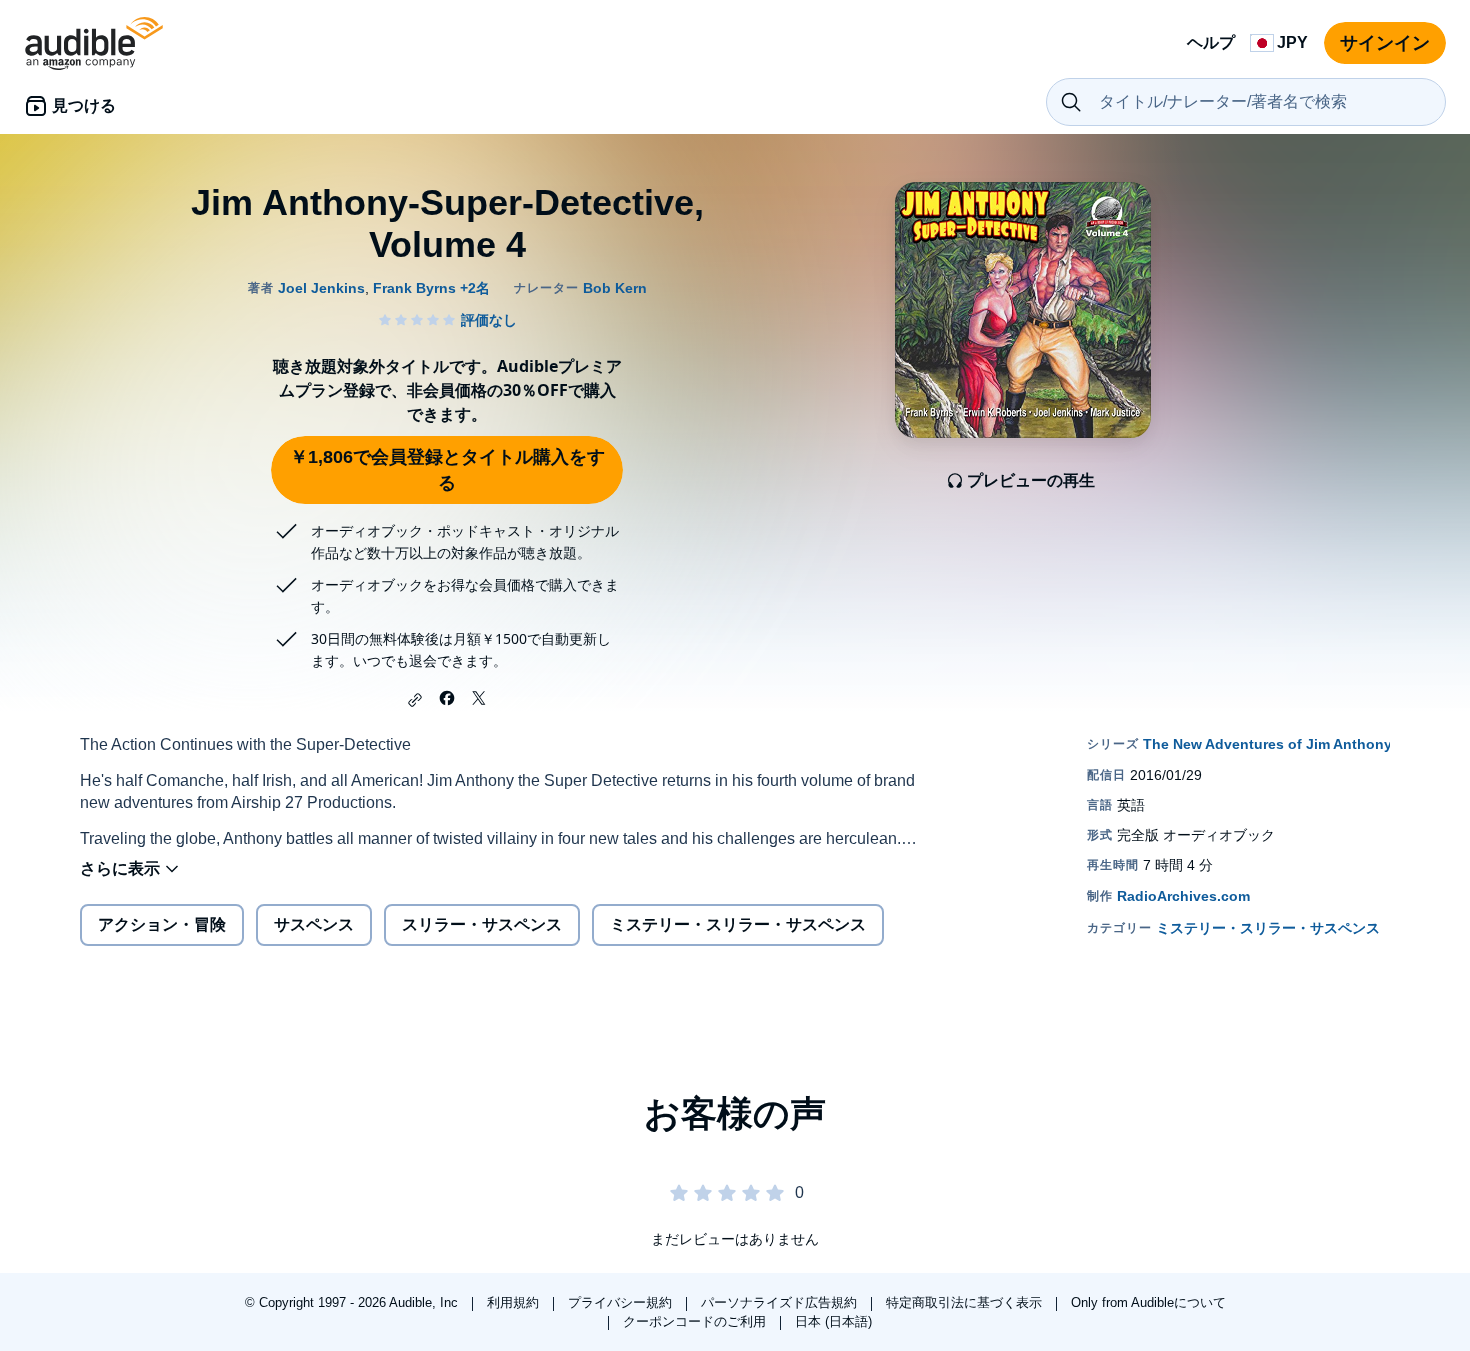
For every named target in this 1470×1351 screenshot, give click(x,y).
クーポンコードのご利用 (696, 1321)
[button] (415, 700)
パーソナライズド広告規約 (781, 1302)
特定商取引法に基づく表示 (966, 1302)
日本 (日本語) (833, 1321)
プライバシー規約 (622, 1302)
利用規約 (515, 1302)
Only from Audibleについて (1148, 1302)
